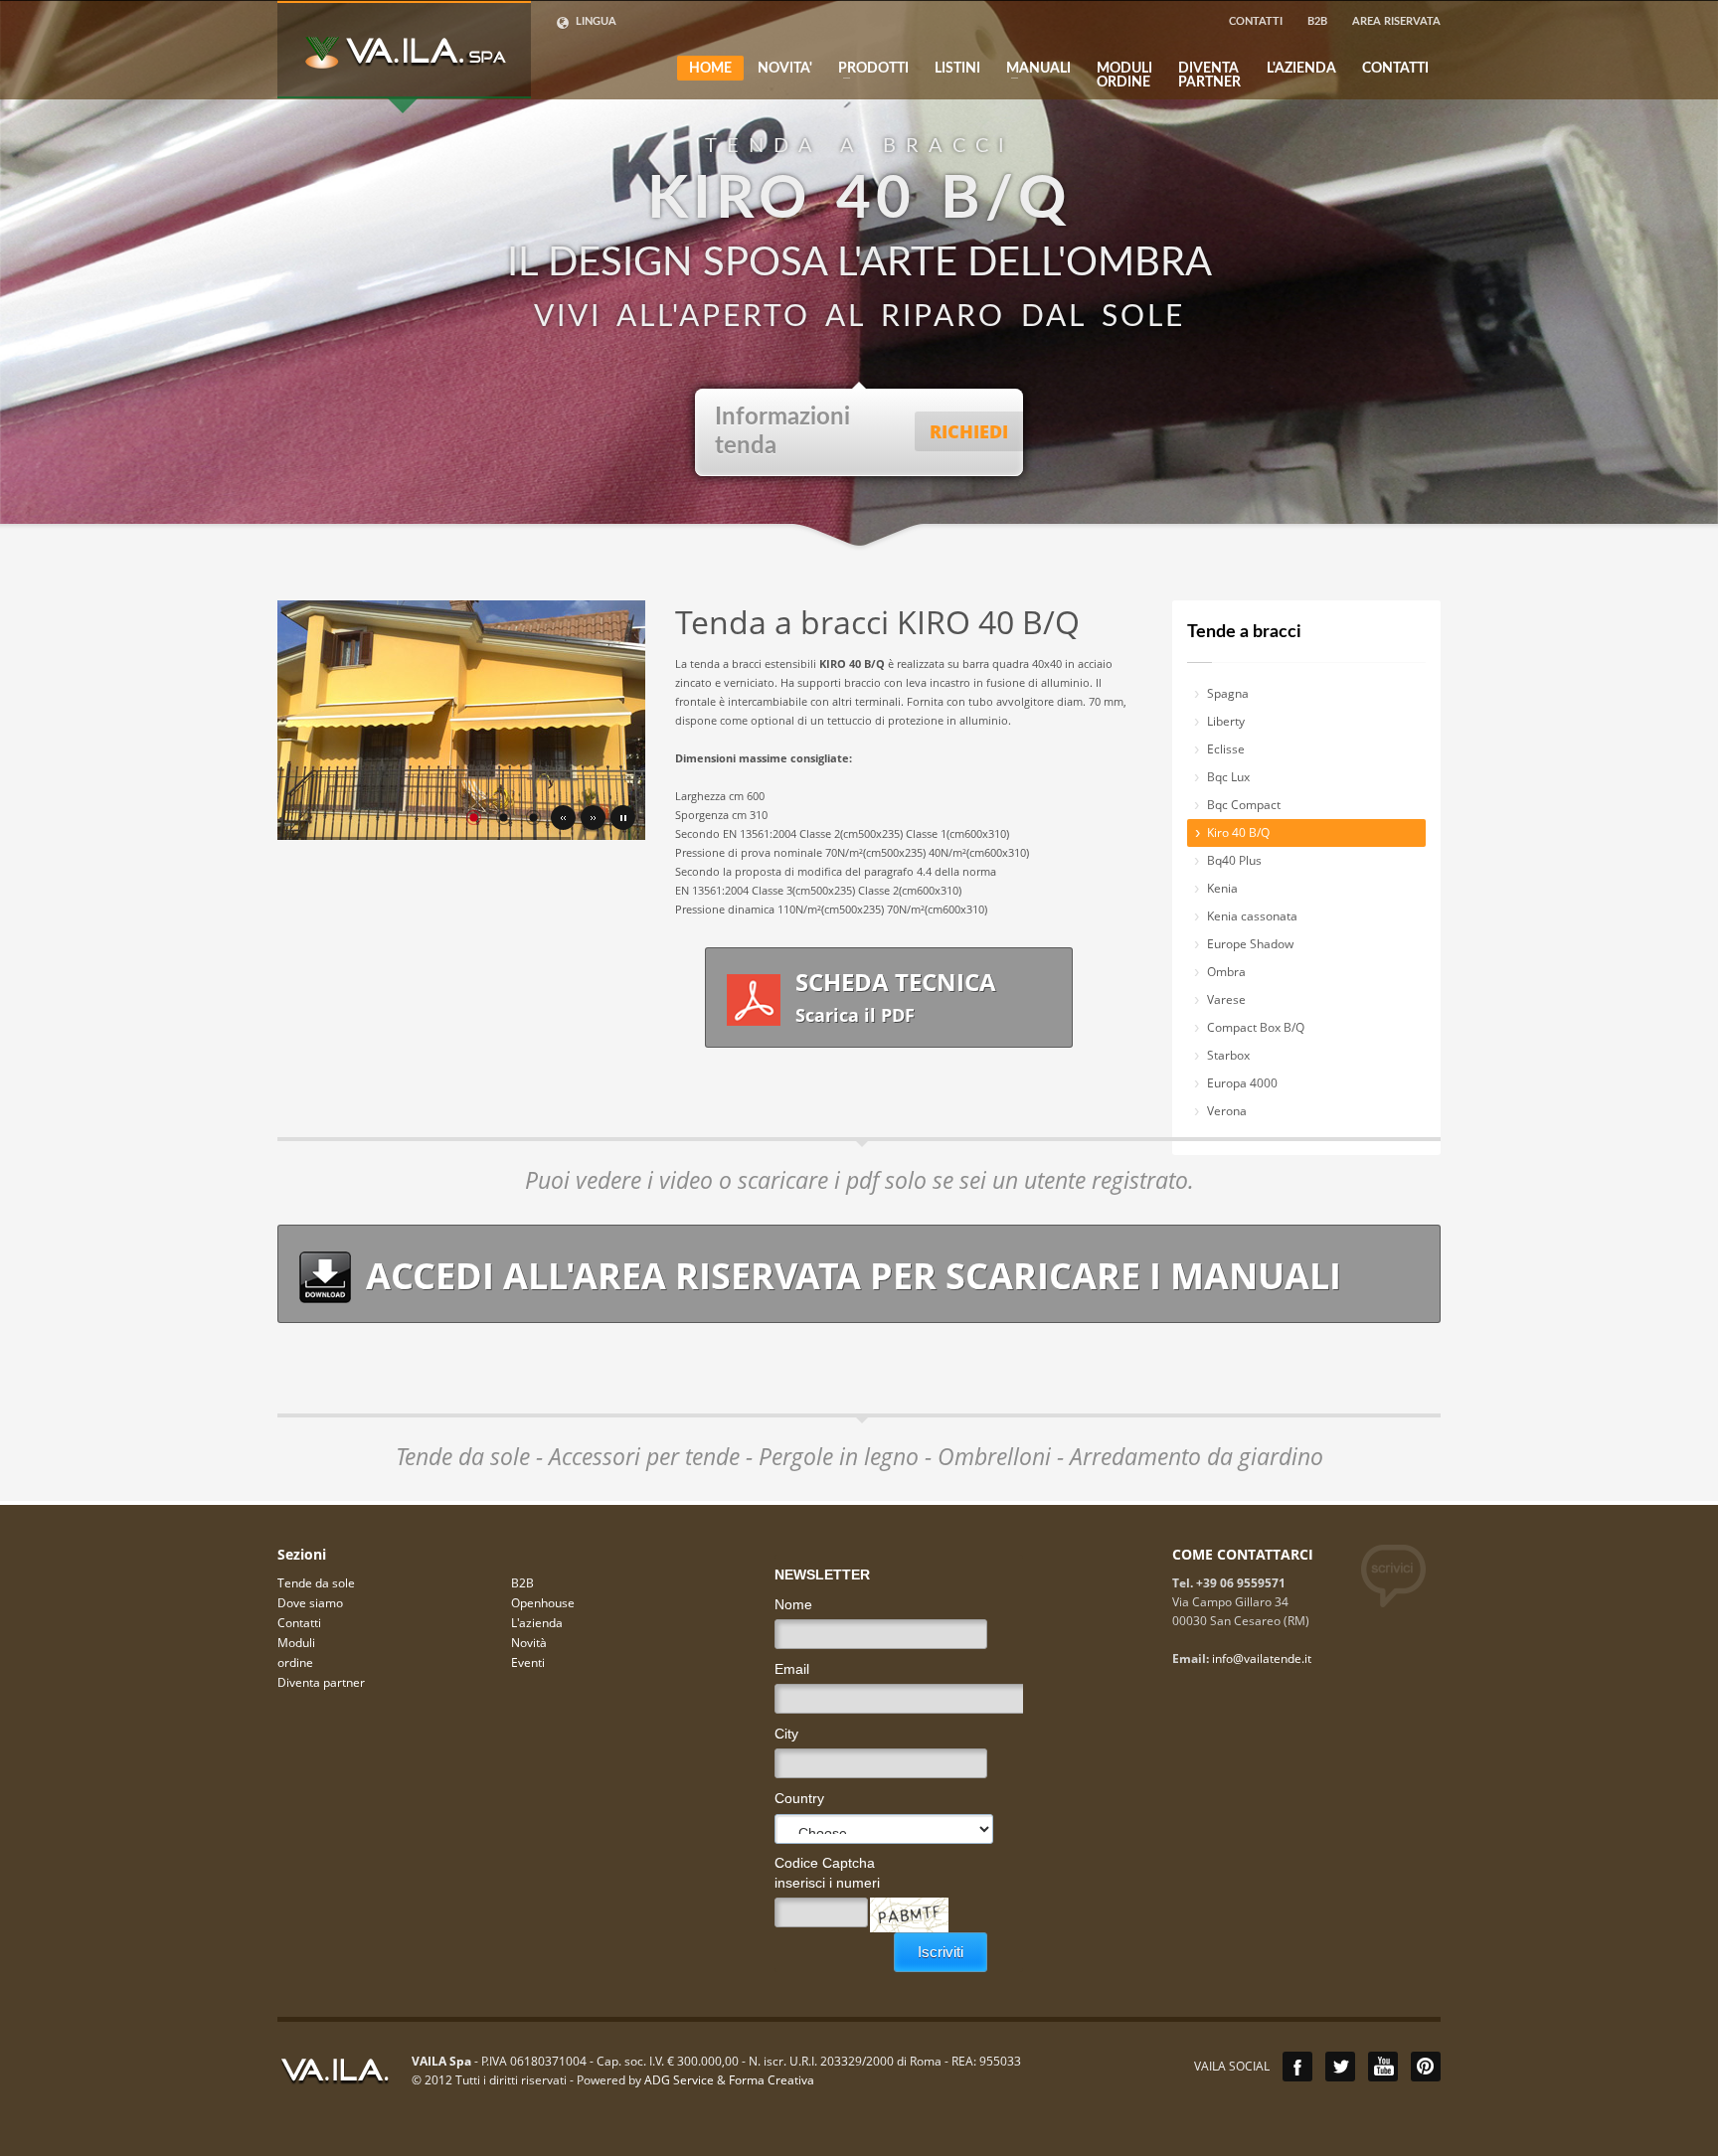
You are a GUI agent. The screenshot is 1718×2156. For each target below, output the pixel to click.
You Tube (1383, 2067)
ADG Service (679, 2080)
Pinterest (1426, 2067)
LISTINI (957, 69)
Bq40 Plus (1234, 860)
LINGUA (595, 21)
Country (799, 1798)
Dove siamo (310, 1603)
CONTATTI (1256, 21)
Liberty (1226, 721)
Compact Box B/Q (1256, 1027)
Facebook (1297, 2067)
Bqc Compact (1244, 805)
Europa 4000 (1242, 1083)
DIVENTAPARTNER (1209, 76)
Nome (793, 1604)
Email (792, 1669)
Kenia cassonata (1252, 916)
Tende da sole (316, 1583)
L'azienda (537, 1623)
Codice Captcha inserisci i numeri (827, 1873)
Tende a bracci (1244, 632)
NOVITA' (785, 69)
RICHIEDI (969, 431)
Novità (529, 1643)
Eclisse (1226, 749)
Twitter (1340, 2067)
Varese (1226, 999)
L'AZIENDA (1301, 69)
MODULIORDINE (1124, 76)
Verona (1227, 1111)
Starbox (1228, 1055)
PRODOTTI (867, 69)
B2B (1317, 21)
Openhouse (543, 1603)
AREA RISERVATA (1396, 21)
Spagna (1228, 693)
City (786, 1734)
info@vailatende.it (1262, 1658)
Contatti (299, 1623)
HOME (710, 69)
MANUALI (1032, 69)
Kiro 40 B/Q (1238, 832)
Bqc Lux (1228, 777)
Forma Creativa (772, 2080)
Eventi (528, 1662)
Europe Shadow (1250, 944)
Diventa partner (321, 1682)
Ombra (1226, 972)
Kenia (1222, 888)
